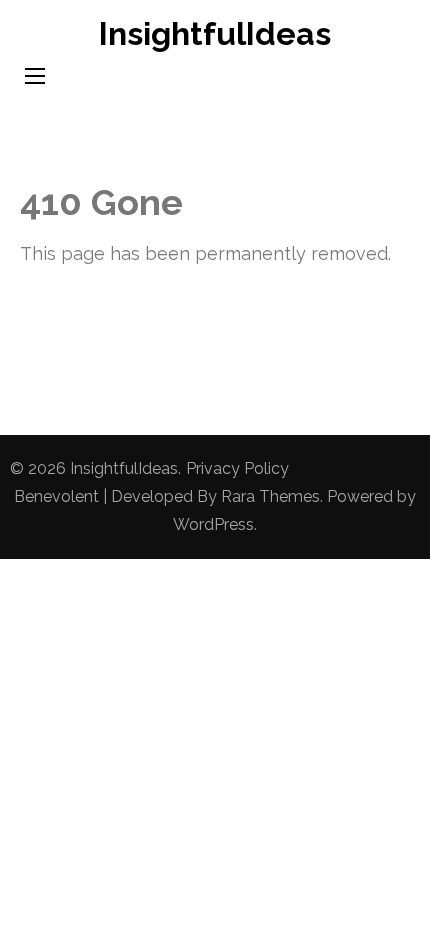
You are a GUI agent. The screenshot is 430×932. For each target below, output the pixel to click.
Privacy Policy (237, 468)
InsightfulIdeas (215, 33)
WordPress (213, 524)
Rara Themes (270, 496)
